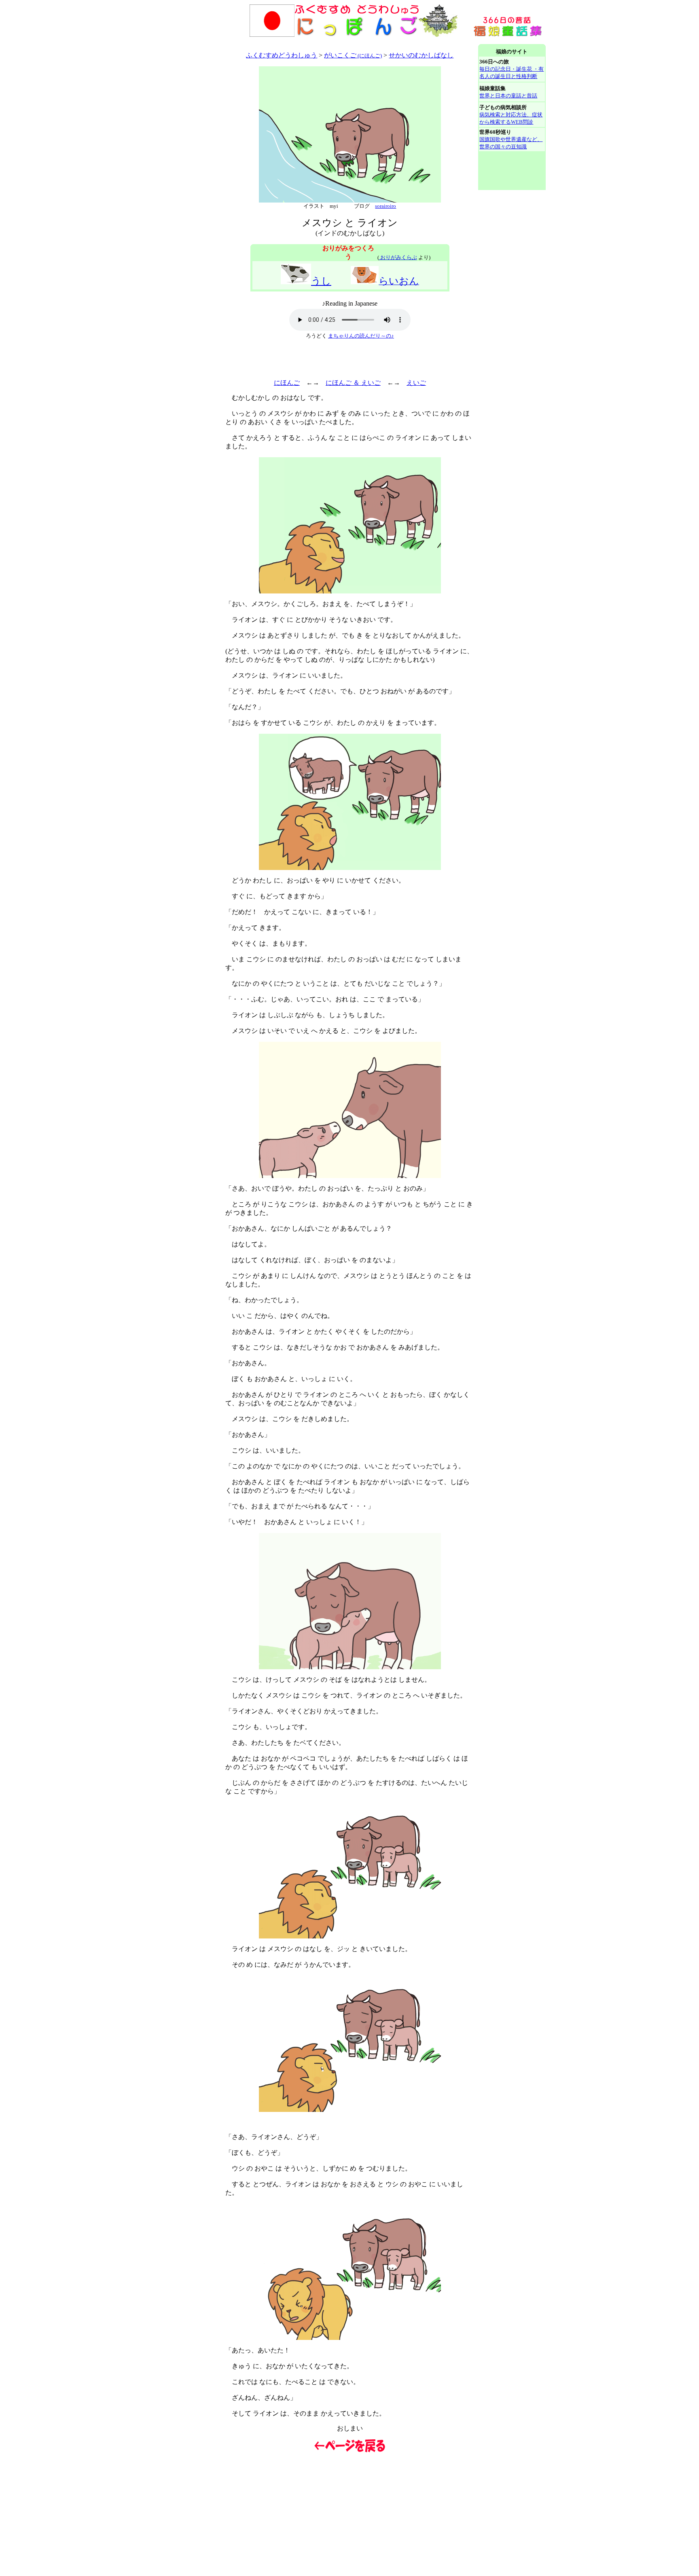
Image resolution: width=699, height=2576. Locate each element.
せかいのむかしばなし (421, 55)
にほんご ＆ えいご (353, 383)
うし (321, 281)
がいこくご (353, 55)
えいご (416, 383)
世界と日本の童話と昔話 (508, 96)
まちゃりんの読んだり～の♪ (361, 336)
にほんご (287, 383)
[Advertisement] (301, 41)
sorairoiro (386, 206)
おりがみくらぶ (398, 257)
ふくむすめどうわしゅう (282, 55)
